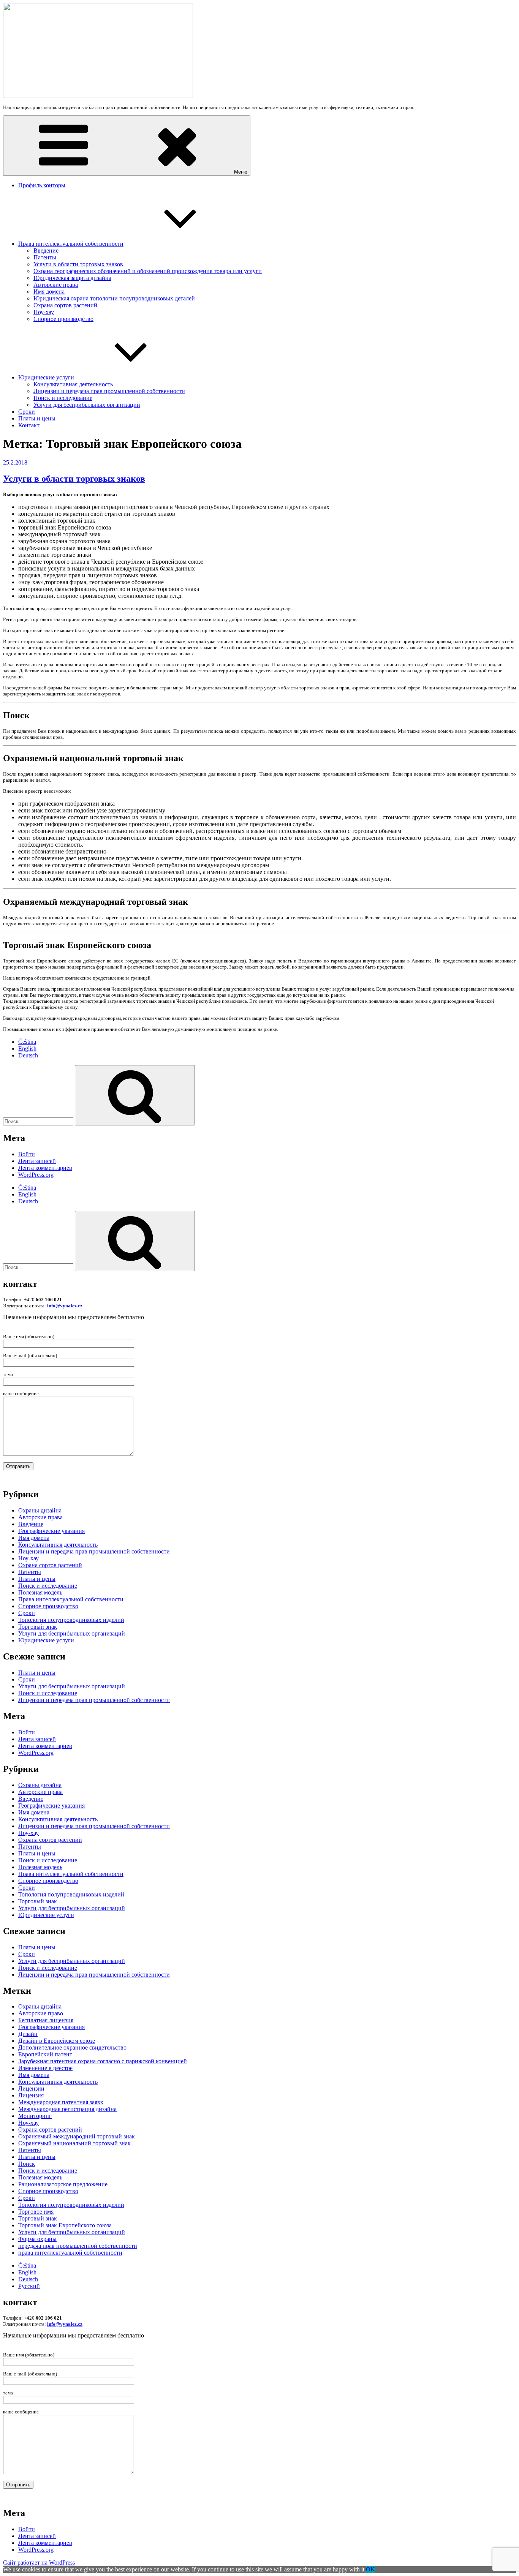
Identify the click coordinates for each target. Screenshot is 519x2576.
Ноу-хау (44, 312)
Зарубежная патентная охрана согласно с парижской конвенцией (103, 2061)
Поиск (27, 2164)
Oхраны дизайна (40, 1510)
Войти (27, 1154)
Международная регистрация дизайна (67, 2109)
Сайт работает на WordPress (39, 2563)
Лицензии (31, 2088)
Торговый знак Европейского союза (65, 2225)
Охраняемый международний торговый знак (77, 2136)
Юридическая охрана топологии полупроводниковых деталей (114, 298)
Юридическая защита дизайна (72, 278)
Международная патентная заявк (61, 2102)
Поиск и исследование (63, 398)
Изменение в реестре (45, 2068)
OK (370, 2569)
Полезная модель (40, 1592)
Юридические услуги (46, 377)
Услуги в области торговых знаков (78, 264)
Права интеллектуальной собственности (71, 244)
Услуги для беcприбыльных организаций (87, 405)
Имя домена (49, 292)
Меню (241, 172)
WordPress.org (36, 1175)
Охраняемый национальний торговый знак (74, 2143)
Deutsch (28, 1055)
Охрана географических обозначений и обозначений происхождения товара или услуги (148, 271)
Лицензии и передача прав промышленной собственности (109, 391)
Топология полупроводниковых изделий (71, 1620)
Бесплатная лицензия (46, 2020)
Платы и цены (37, 418)
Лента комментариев (45, 1168)
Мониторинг (35, 2116)
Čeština (27, 1042)
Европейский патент (45, 2054)
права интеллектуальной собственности (70, 2253)
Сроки (27, 412)
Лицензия (31, 2095)
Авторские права (56, 285)
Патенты (45, 257)
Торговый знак (38, 1627)
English (27, 1049)
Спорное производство (63, 319)
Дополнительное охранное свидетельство (72, 2047)
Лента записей (37, 1161)
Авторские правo (41, 2013)
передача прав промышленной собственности (78, 2246)
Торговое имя (36, 2212)
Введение (46, 250)
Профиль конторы (42, 185)
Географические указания (51, 1531)
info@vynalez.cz (65, 1306)
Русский (29, 2286)
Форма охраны (37, 2239)
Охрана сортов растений (65, 305)
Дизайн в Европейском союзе (57, 2041)
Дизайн (28, 2034)
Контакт (29, 425)
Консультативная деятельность (73, 384)
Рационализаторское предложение (63, 2184)
